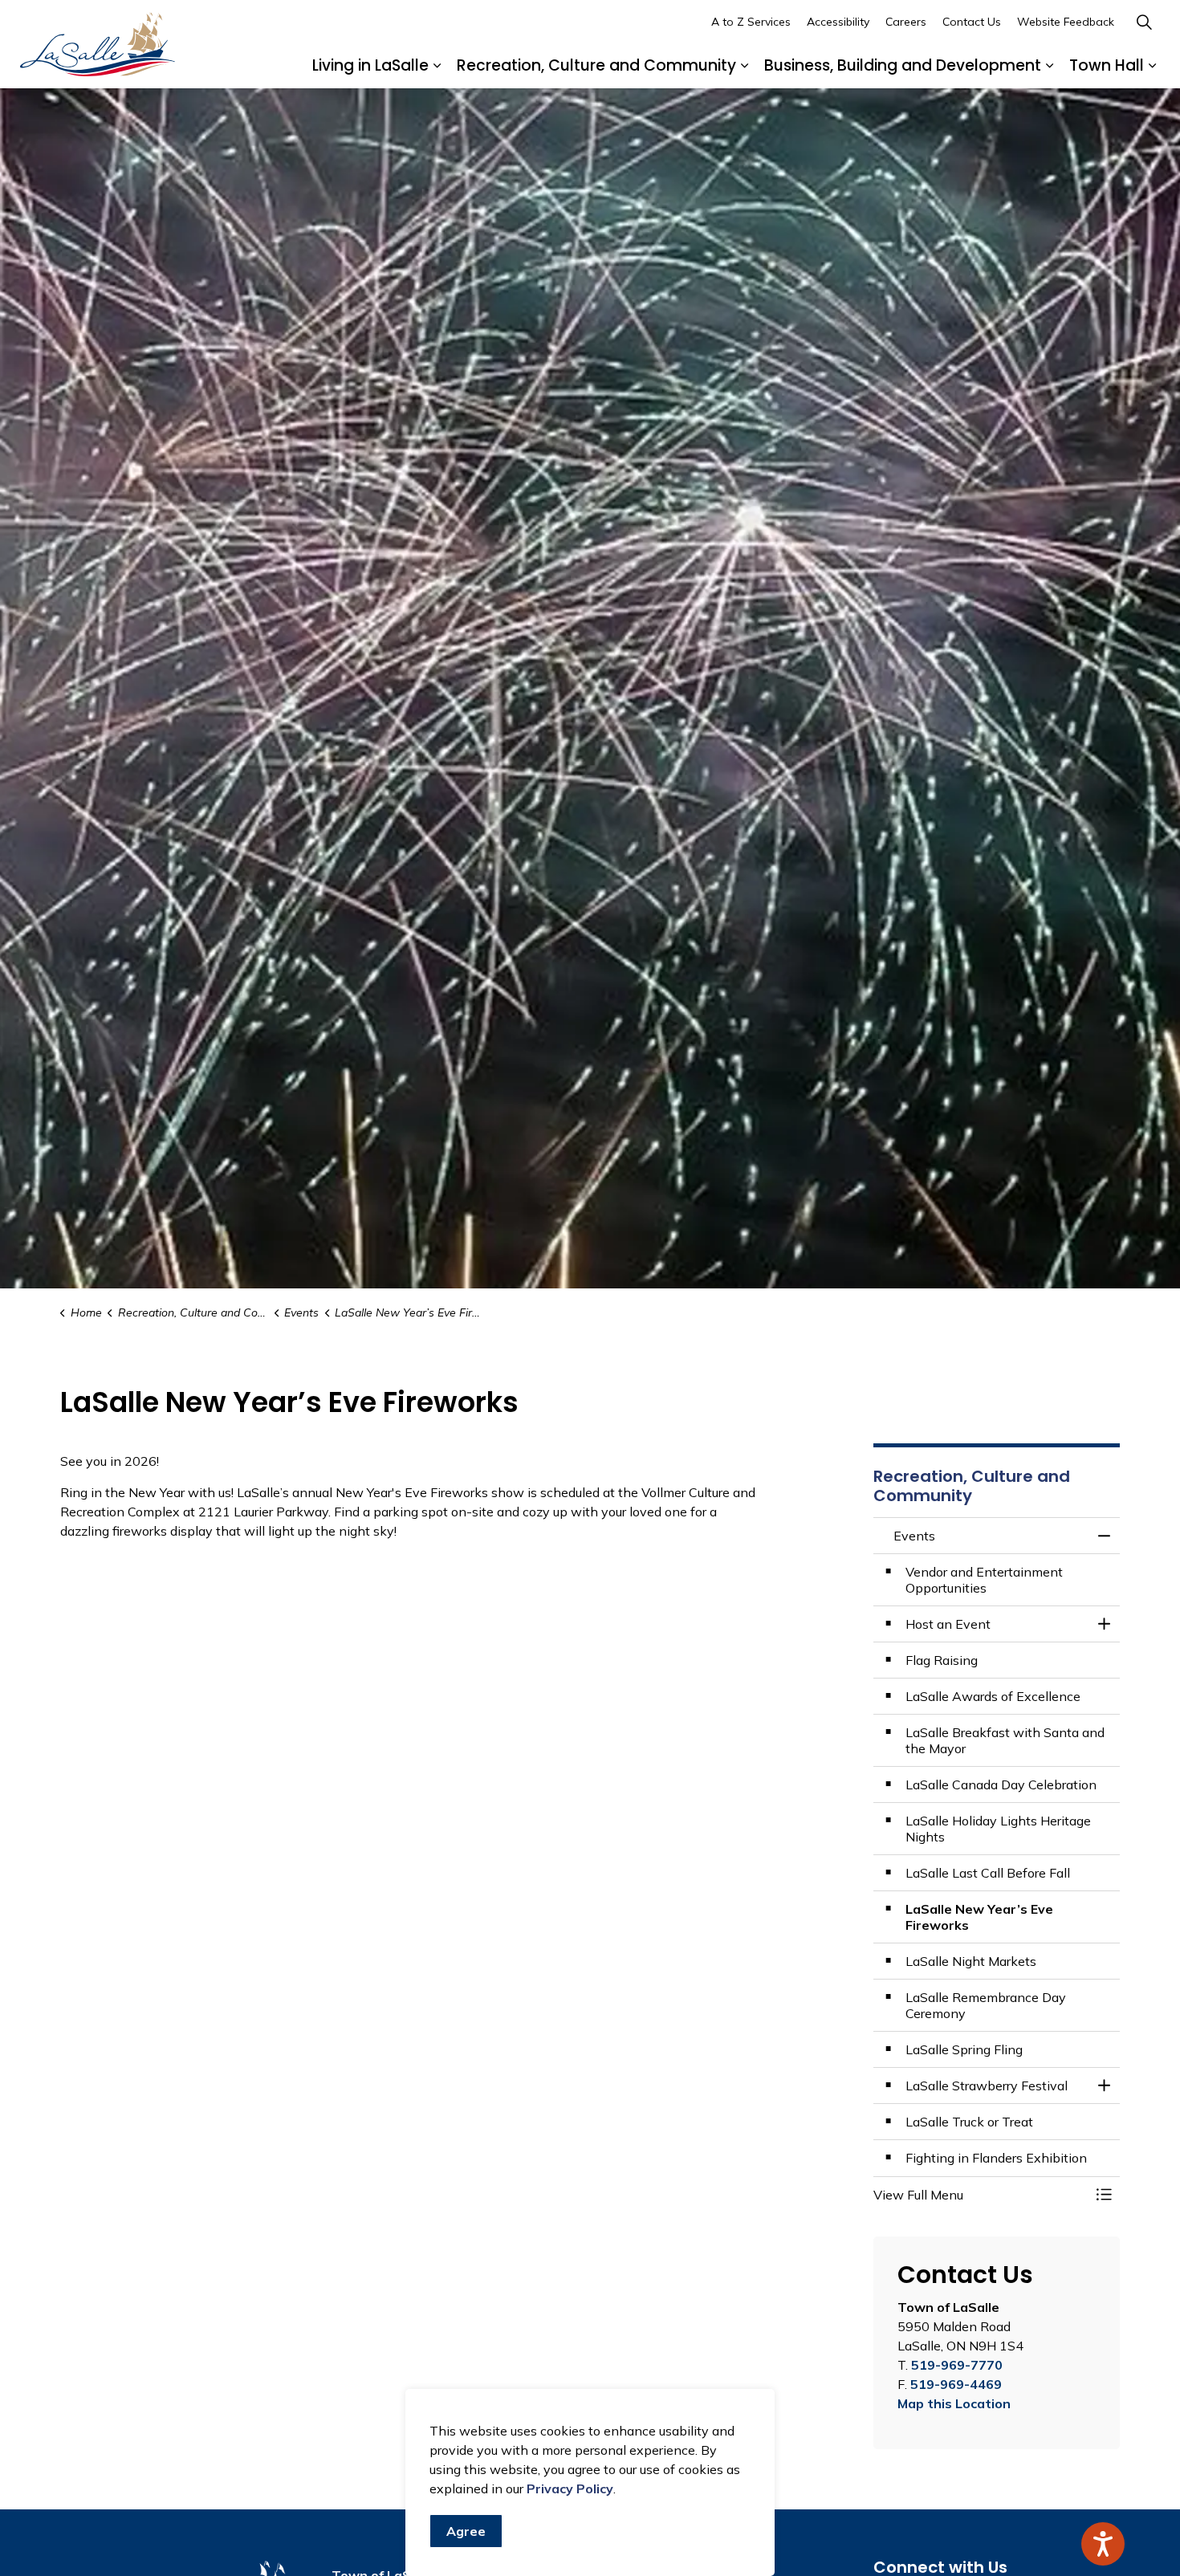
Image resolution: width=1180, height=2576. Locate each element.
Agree (466, 2531)
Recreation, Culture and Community (596, 65)
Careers (906, 22)
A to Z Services (751, 22)
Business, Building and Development (903, 65)
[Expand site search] (1144, 22)
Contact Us (972, 22)
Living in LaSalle (370, 65)
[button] (981, 2195)
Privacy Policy (570, 2489)
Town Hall (1107, 65)
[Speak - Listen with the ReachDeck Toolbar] (1103, 2544)
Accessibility (838, 22)
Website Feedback (1066, 22)
